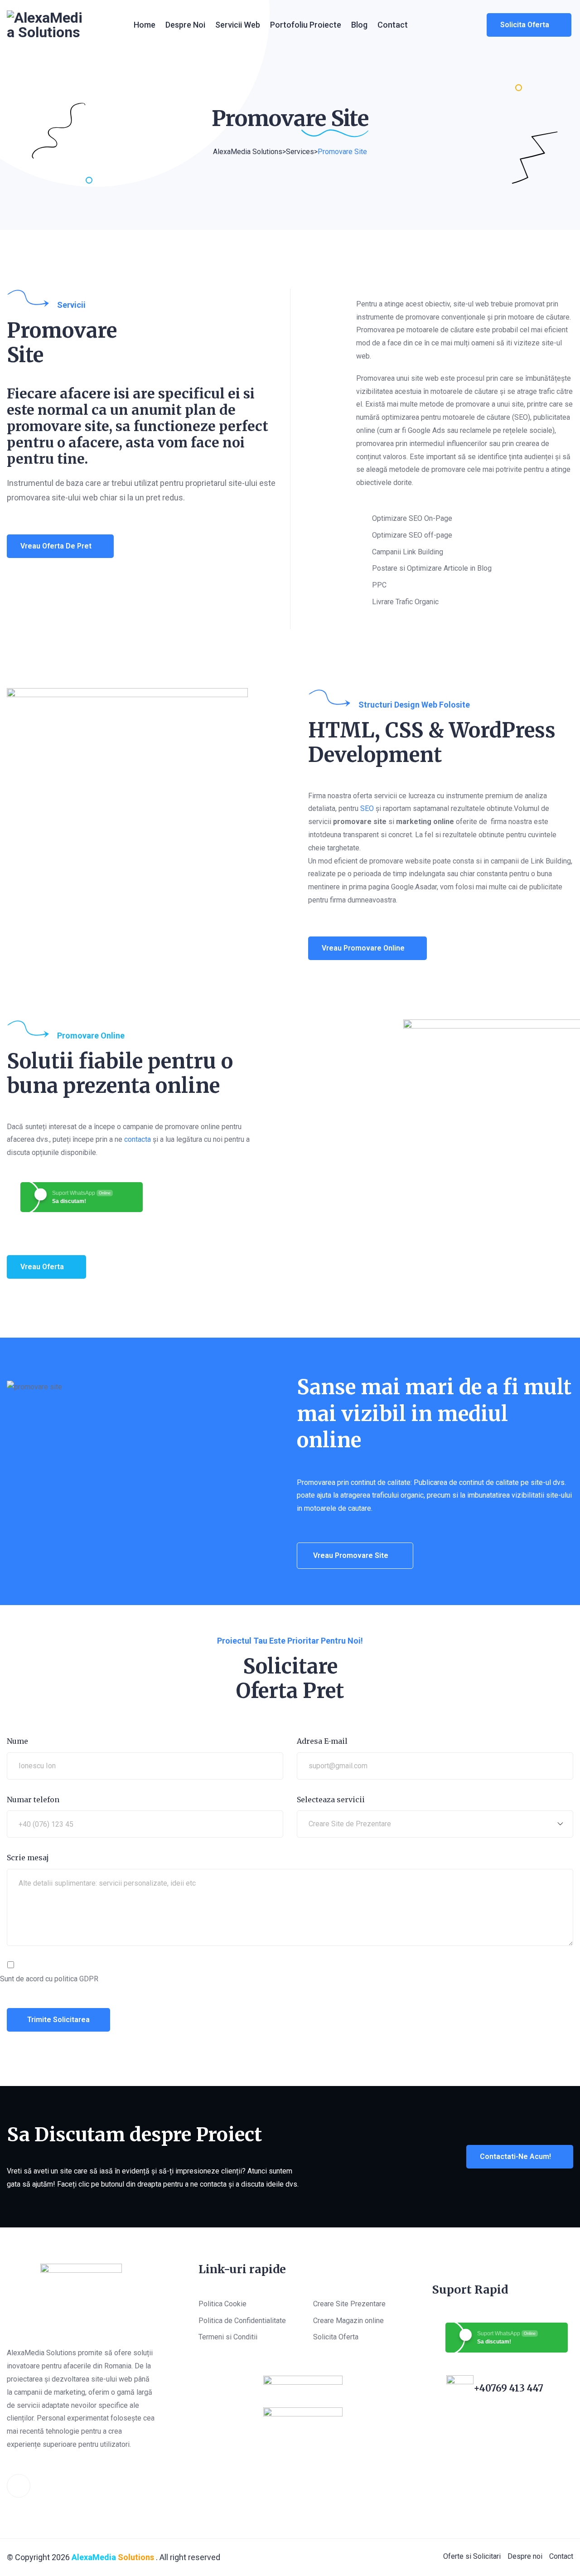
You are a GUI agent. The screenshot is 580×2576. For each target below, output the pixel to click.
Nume (17, 1741)
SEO (367, 808)
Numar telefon (33, 1800)
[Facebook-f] (19, 2486)
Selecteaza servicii (331, 1800)
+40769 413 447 (508, 2388)
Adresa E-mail (322, 1741)
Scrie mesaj (28, 1858)
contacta (138, 1139)
